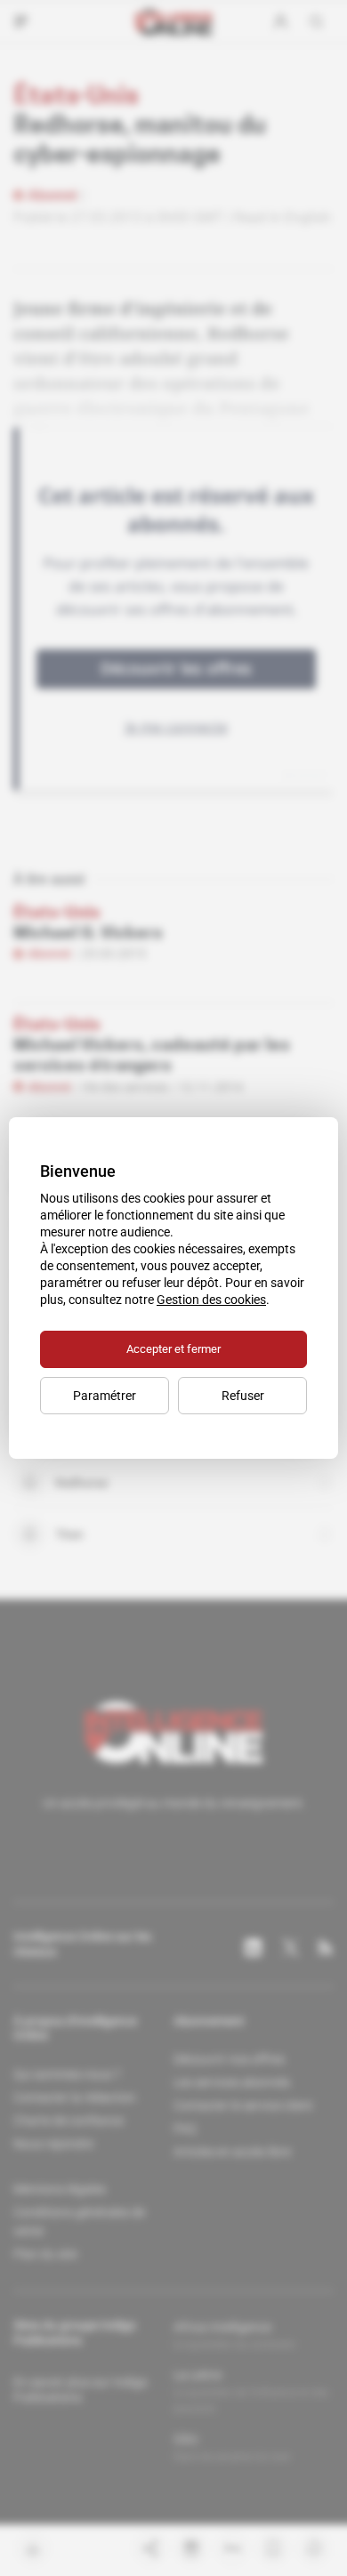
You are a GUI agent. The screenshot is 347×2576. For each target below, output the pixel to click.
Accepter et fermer (173, 1349)
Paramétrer (105, 1396)
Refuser (243, 1396)
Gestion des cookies (211, 1300)
